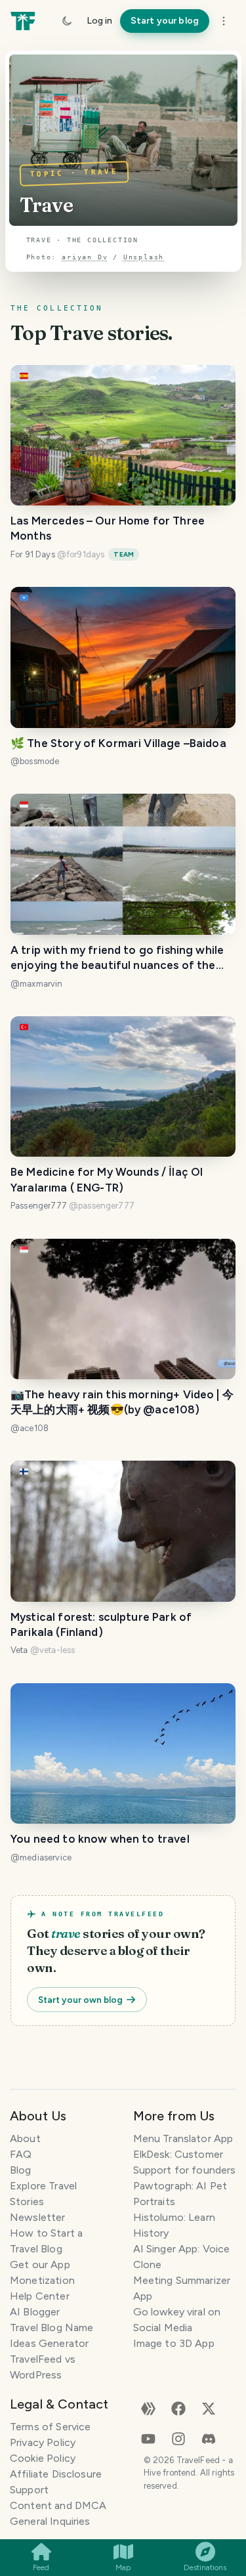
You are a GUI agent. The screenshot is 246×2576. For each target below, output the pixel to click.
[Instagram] (178, 2438)
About (25, 2138)
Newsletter (38, 2217)
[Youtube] (148, 2438)
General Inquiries (50, 2521)
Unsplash (144, 257)
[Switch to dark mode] (67, 21)
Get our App (40, 2265)
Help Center (40, 2296)
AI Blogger (35, 2312)
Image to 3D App (174, 2343)
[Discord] (209, 2438)
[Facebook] (178, 2408)
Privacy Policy (43, 2442)
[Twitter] (209, 2408)
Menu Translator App (183, 2138)
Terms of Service (50, 2427)
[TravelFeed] (23, 21)
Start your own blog (80, 2000)
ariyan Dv (85, 257)
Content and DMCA (58, 2505)
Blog (21, 2170)
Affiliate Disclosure (56, 2474)
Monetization (42, 2280)
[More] (224, 21)
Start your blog (165, 21)
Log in (99, 21)
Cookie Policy (43, 2458)
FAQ (21, 2154)
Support (29, 2490)
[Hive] (148, 2408)
